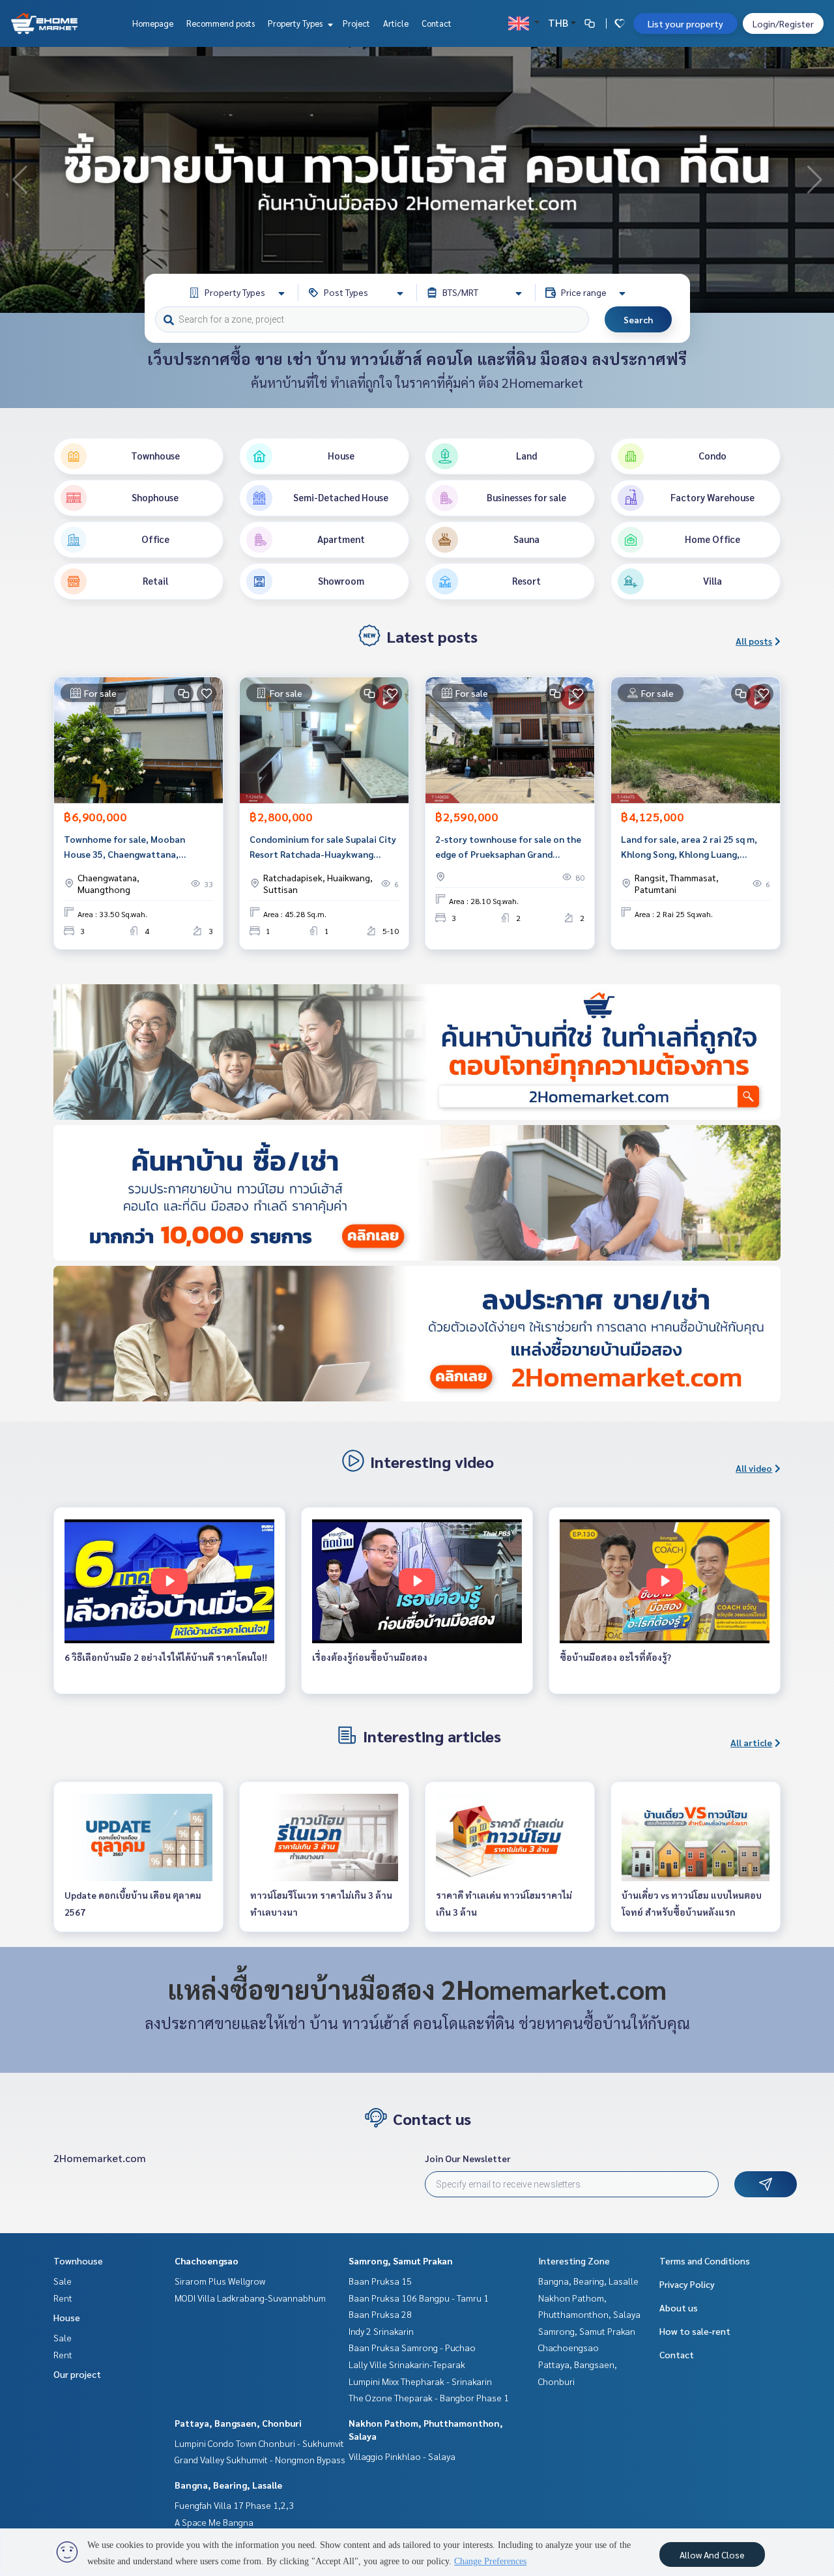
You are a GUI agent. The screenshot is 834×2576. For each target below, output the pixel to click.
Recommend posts (221, 23)
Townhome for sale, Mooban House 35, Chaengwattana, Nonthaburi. (124, 847)
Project (356, 23)
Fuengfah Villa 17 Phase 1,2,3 (234, 2505)
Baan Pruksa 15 (380, 2281)
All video (754, 1468)
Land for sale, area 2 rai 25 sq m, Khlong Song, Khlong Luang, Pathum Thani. (689, 847)
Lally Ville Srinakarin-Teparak (407, 2364)
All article (751, 1742)
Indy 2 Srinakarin (381, 2331)
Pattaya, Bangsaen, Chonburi (238, 2423)
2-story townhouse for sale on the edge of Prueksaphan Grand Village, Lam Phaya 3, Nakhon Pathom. (508, 847)
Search (638, 319)
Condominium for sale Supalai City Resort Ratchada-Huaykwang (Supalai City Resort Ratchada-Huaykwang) (323, 847)
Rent (63, 2298)
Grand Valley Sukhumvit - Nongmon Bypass (260, 2459)
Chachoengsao (207, 2261)
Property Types (296, 23)
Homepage (153, 23)
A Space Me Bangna (214, 2522)
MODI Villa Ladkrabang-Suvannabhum (250, 2298)
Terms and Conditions (705, 2261)
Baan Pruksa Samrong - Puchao (412, 2347)
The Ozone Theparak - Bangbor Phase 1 (429, 2397)
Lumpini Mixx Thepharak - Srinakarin (420, 2381)
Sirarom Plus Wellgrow (220, 2281)
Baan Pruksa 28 (380, 2314)
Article (396, 23)
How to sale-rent (695, 2331)
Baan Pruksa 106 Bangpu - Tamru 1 (419, 2298)
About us (679, 2307)
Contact (437, 23)
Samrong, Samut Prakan (401, 2261)
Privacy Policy (687, 2284)
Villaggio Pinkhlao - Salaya (402, 2456)
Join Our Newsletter (468, 2158)
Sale (63, 2281)
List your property (685, 23)
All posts (754, 641)
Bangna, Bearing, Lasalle (228, 2485)
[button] (814, 180)
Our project (77, 2374)
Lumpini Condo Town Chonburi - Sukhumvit (259, 2443)
